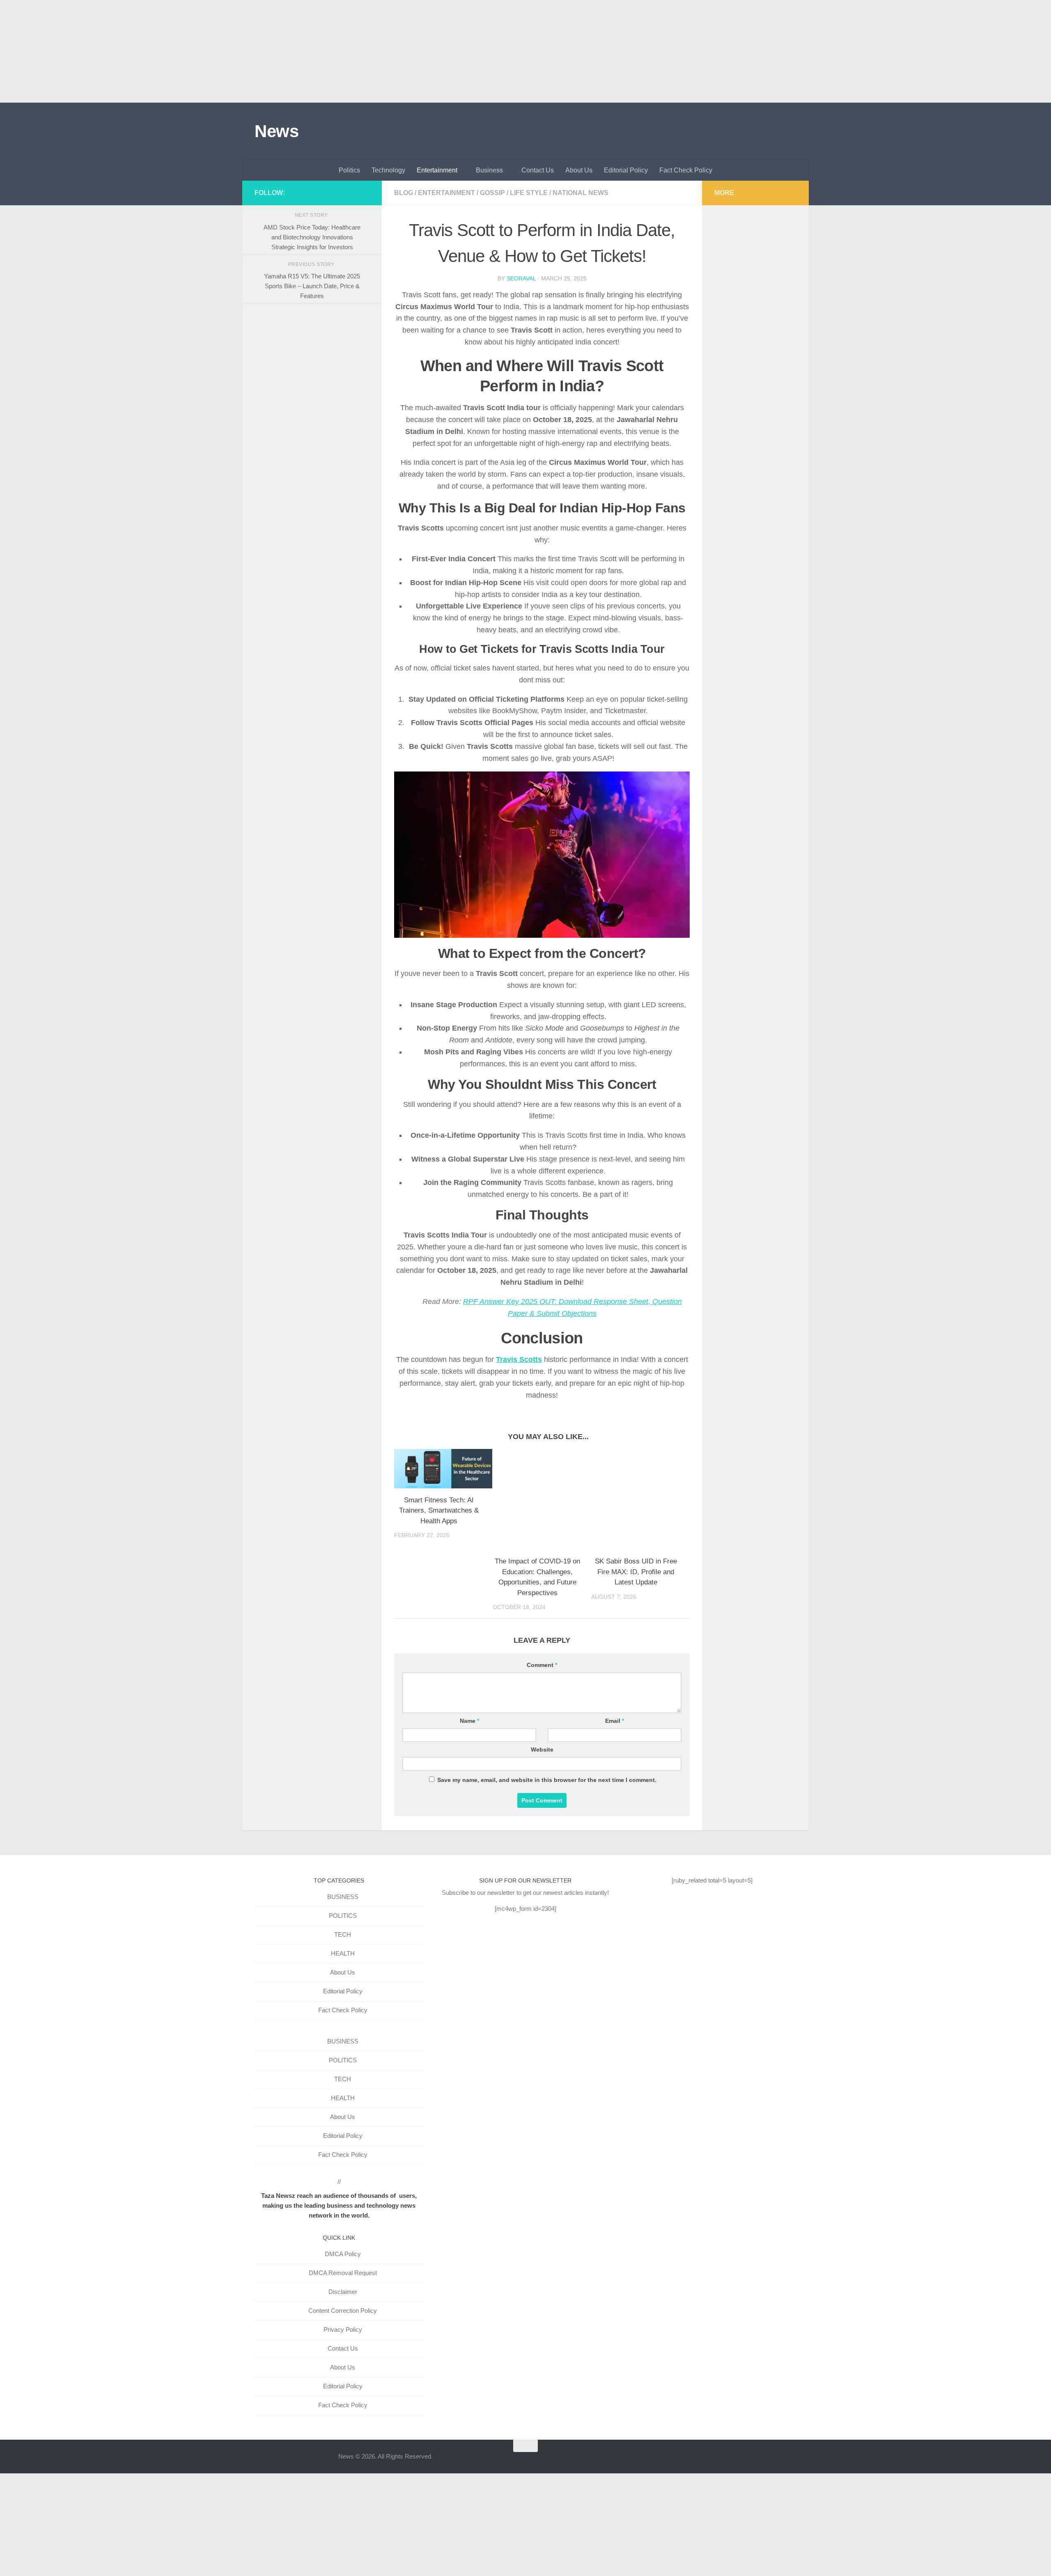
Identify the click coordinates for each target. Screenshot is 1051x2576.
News (277, 131)
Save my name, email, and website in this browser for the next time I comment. (547, 1780)
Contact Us (538, 170)
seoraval (521, 278)
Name (469, 1721)
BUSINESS (343, 1897)
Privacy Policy (343, 2329)
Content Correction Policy (343, 2311)
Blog (404, 193)
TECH (343, 1934)
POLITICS (343, 1916)
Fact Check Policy (686, 170)
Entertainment (437, 170)
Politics (349, 170)
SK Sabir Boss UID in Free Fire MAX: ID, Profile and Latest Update (636, 1572)
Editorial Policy (626, 170)
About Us (579, 170)
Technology (388, 170)
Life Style (529, 193)
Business (489, 170)
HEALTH (343, 1953)
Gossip (492, 193)
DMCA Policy (343, 2254)
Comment (542, 1665)
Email (615, 1721)
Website (542, 1749)
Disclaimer (343, 2292)
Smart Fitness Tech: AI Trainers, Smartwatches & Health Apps (439, 1511)
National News (581, 193)
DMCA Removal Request (343, 2273)
